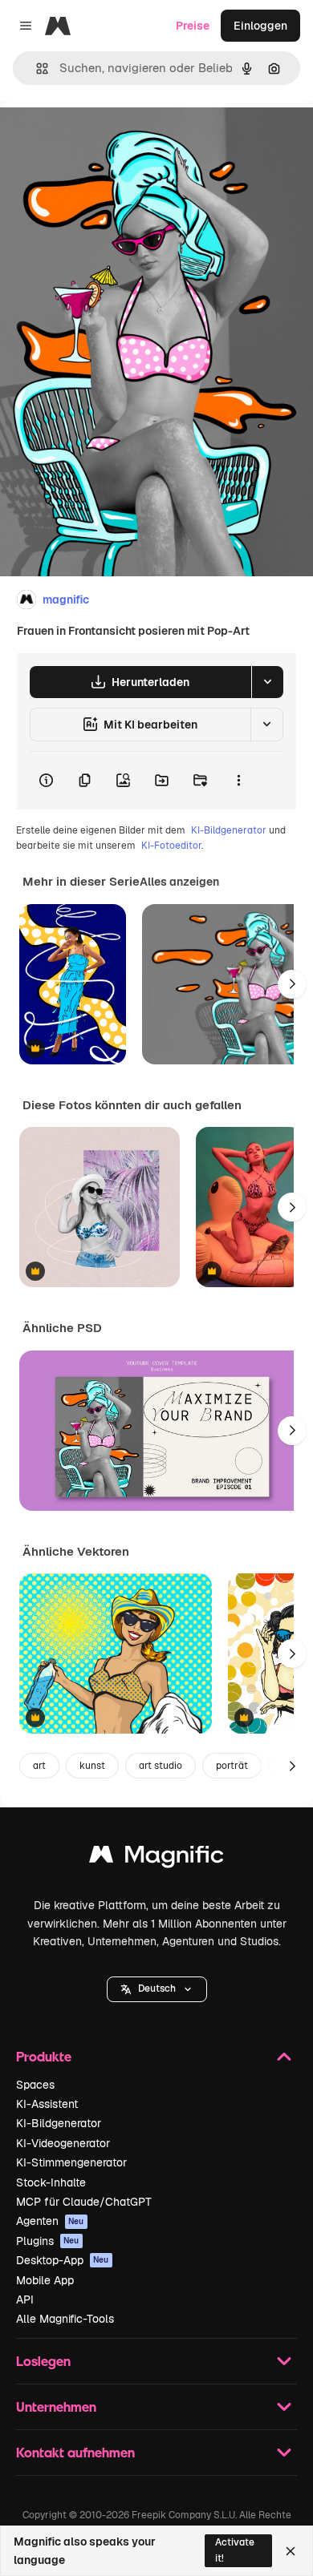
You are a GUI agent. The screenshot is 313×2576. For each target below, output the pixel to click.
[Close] (291, 2551)
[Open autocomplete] (36, 69)
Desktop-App (63, 2260)
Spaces (35, 2085)
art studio (161, 1766)
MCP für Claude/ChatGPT (84, 2202)
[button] (157, 1989)
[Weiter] (292, 984)
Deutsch (157, 1989)
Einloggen (260, 26)
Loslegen (43, 2361)
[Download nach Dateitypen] (267, 682)
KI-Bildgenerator (229, 830)
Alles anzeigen (179, 882)
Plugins (48, 2241)
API (25, 2299)
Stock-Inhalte (51, 2182)
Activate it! (235, 2550)
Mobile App (45, 2280)
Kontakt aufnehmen (75, 2452)
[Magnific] (156, 1858)
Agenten (50, 2221)
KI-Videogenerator (63, 2143)
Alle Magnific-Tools (65, 2319)
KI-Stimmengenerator (71, 2162)
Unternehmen (56, 2406)
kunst (92, 1766)
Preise (193, 26)
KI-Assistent (47, 2104)
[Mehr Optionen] (238, 781)
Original (103, 137)
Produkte (44, 2056)
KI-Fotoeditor (171, 846)
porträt (232, 1766)
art (39, 1766)
